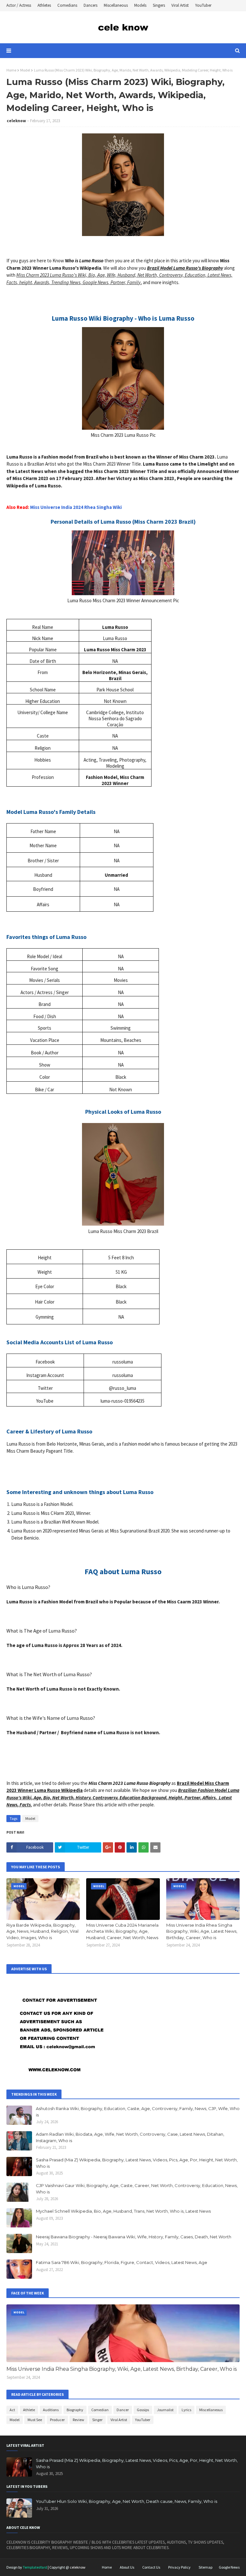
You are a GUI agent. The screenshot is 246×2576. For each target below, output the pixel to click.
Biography (75, 2410)
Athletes (44, 5)
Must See (35, 2420)
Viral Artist (180, 5)
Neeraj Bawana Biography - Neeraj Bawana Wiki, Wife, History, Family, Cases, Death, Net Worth (134, 2237)
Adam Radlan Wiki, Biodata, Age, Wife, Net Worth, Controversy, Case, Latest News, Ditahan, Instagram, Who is (130, 2137)
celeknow (16, 121)
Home (11, 70)
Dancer (123, 2410)
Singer (97, 2420)
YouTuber (203, 5)
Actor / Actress (19, 5)
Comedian (100, 2410)
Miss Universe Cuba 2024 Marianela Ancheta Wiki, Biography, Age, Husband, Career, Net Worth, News (122, 1931)
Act (12, 2410)
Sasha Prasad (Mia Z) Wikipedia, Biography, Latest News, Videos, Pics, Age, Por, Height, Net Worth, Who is (137, 2163)
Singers (159, 5)
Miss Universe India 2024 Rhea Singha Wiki (76, 507)
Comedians (67, 5)
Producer (57, 2420)
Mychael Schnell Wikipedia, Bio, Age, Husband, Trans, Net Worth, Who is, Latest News (123, 2211)
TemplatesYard (35, 2567)
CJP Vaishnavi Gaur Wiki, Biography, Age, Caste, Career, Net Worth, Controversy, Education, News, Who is (137, 2189)
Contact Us (151, 2567)
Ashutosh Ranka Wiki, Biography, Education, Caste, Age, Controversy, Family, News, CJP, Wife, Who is (138, 2112)
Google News (229, 2567)
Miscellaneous (116, 5)
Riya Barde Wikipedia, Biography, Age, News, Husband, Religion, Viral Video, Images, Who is (42, 1931)
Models (140, 5)
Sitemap (205, 2567)
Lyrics (186, 2410)
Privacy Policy (179, 2567)
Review (78, 2420)
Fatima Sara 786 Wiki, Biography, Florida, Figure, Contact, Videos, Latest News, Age (122, 2262)
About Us (127, 2567)
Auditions (51, 2410)
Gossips (143, 2410)
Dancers (90, 5)
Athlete (29, 2410)
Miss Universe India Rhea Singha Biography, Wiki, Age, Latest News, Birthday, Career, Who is (202, 1931)
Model (25, 70)
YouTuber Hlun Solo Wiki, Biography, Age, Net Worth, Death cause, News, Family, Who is (127, 2501)
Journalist (165, 2410)
